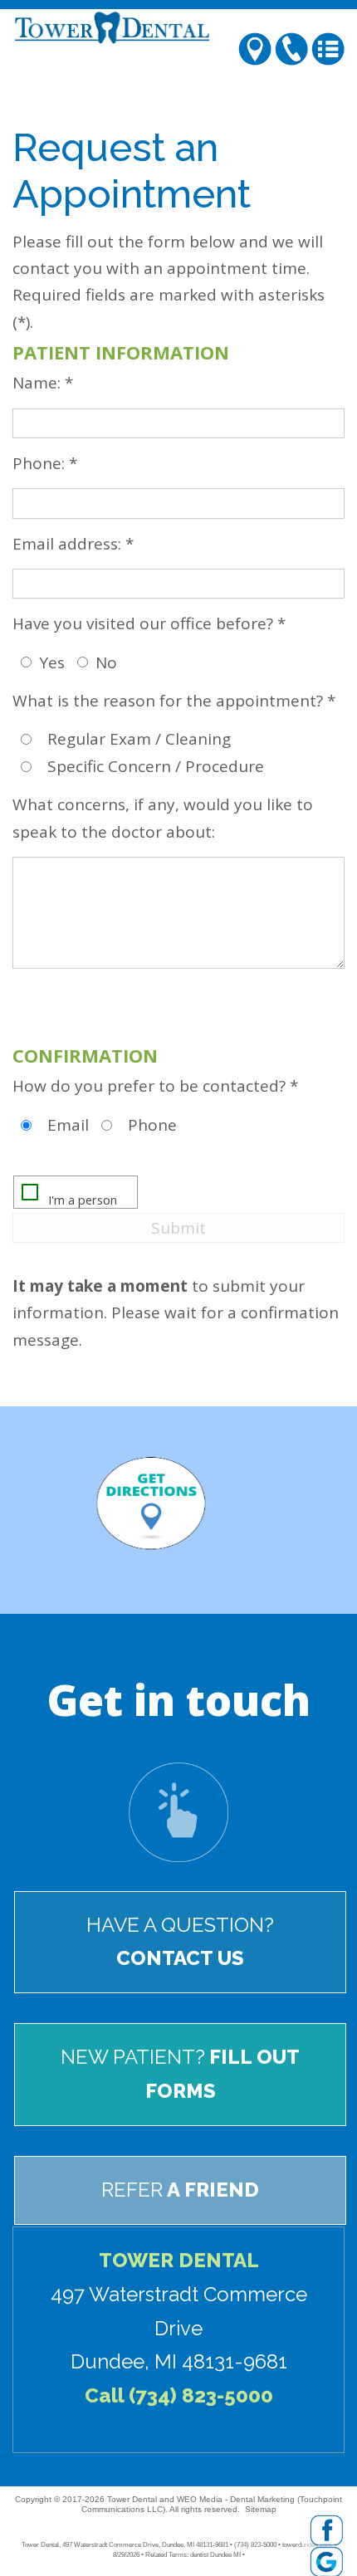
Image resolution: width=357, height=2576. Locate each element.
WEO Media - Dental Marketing (236, 2499)
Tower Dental (132, 2499)
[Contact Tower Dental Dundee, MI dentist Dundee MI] (178, 1811)
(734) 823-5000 (201, 2395)
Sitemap (261, 2509)
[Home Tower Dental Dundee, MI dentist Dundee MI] (178, 27)
